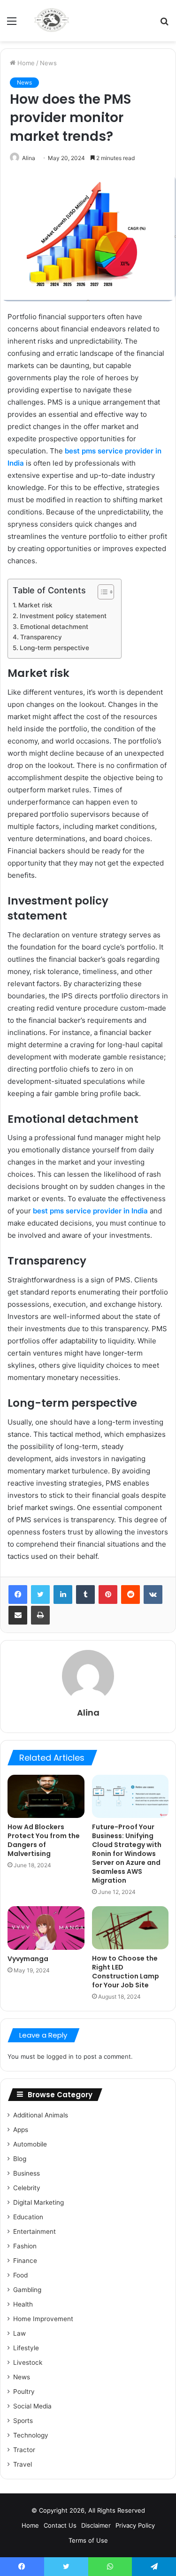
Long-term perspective (54, 648)
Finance (25, 2261)
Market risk (35, 605)
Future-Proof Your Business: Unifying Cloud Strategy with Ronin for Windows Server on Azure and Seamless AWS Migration (127, 1854)
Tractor (24, 2450)
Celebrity (27, 2188)
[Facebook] (18, 1595)
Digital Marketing (38, 2202)
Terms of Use (88, 2540)
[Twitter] (40, 1595)
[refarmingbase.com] (52, 21)
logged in (60, 2056)
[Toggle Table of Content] (101, 592)
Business (27, 2173)
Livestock (28, 2362)
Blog (20, 2159)
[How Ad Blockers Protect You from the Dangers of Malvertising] (46, 1796)
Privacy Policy (135, 2525)
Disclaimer (96, 2525)
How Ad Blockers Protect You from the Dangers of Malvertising (44, 1840)
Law (19, 2333)
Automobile (30, 2144)
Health (23, 2304)
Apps (21, 2130)
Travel (23, 2464)
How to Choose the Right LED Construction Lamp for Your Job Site (126, 1972)
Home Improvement (43, 2319)
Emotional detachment (54, 627)
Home (25, 63)
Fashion (25, 2246)
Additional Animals (41, 2115)
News (48, 63)
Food (20, 2275)
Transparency (41, 637)
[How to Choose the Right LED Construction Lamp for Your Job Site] (130, 1928)
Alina (29, 158)
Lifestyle (26, 2348)
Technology (31, 2435)
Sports (23, 2421)
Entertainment (34, 2231)
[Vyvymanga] (46, 1928)
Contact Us (60, 2525)
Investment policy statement (63, 616)
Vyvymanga (28, 1959)
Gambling (27, 2290)
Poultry (24, 2392)
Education (28, 2217)
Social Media (32, 2406)
